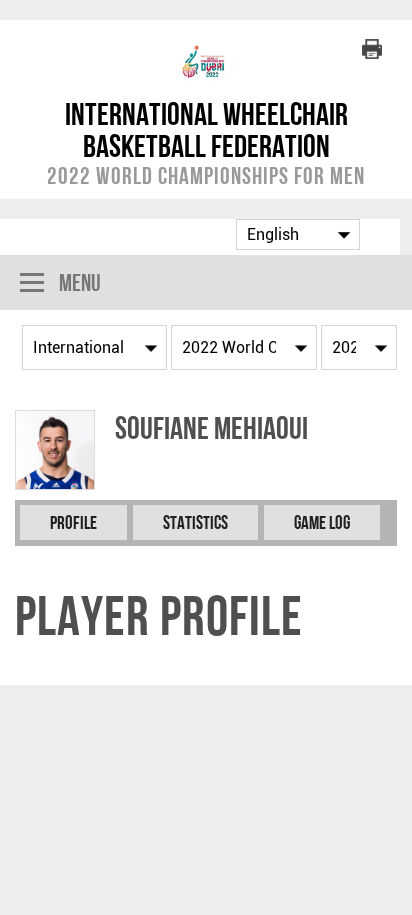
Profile (73, 522)
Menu (80, 282)
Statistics (195, 522)
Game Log (322, 522)
